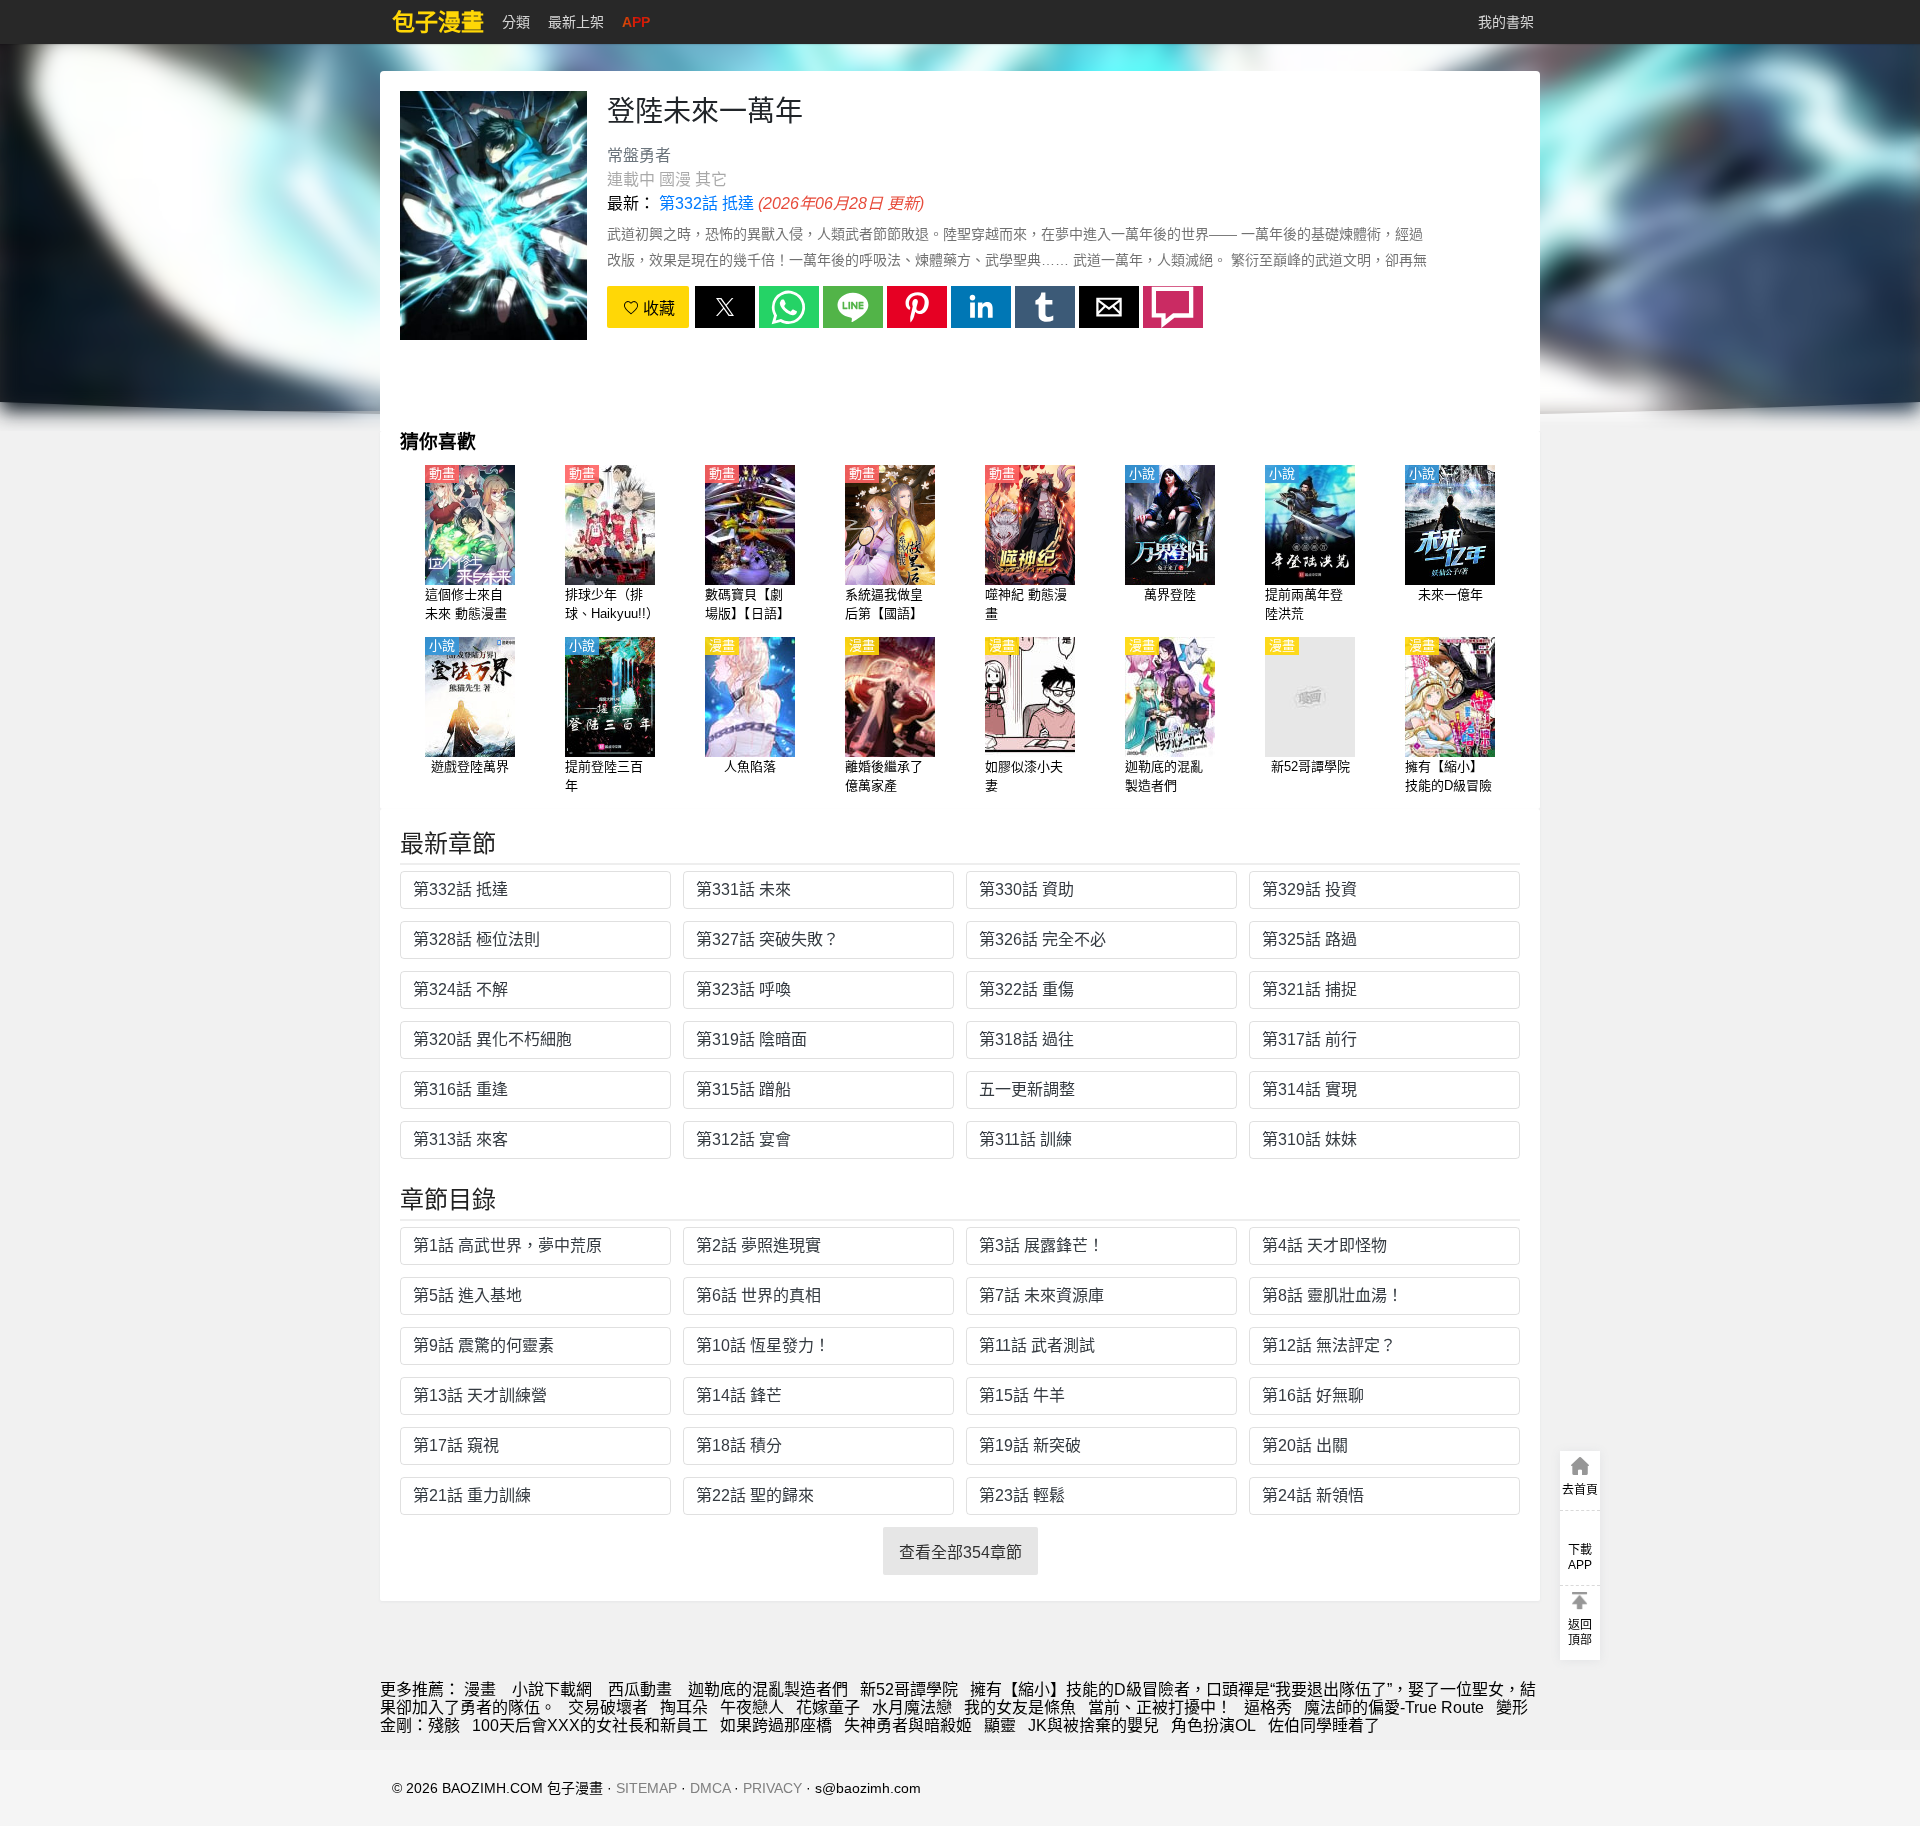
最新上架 (576, 22)
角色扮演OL (1213, 1725)
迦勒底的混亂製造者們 (768, 1689)
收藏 (657, 308)
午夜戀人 (752, 1707)
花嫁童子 (828, 1707)
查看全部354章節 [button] (960, 1552)
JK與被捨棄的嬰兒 (1093, 1725)
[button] (725, 307)
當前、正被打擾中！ (1160, 1707)
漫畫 (480, 1689)
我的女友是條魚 (1020, 1707)
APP (636, 22)
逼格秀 (1268, 1707)
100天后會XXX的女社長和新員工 (590, 1725)
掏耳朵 (684, 1707)
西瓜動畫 (640, 1689)
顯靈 (1000, 1725)
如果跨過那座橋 (776, 1725)
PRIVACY (772, 1788)
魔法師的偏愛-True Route (1394, 1707)
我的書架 (1506, 22)
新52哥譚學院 (909, 1689)
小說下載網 (552, 1689)
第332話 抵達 (706, 203)
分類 (516, 22)
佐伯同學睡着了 (1324, 1725)
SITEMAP (646, 1788)
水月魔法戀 (912, 1707)
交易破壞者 (608, 1707)
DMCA (710, 1788)
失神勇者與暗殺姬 (908, 1725)
